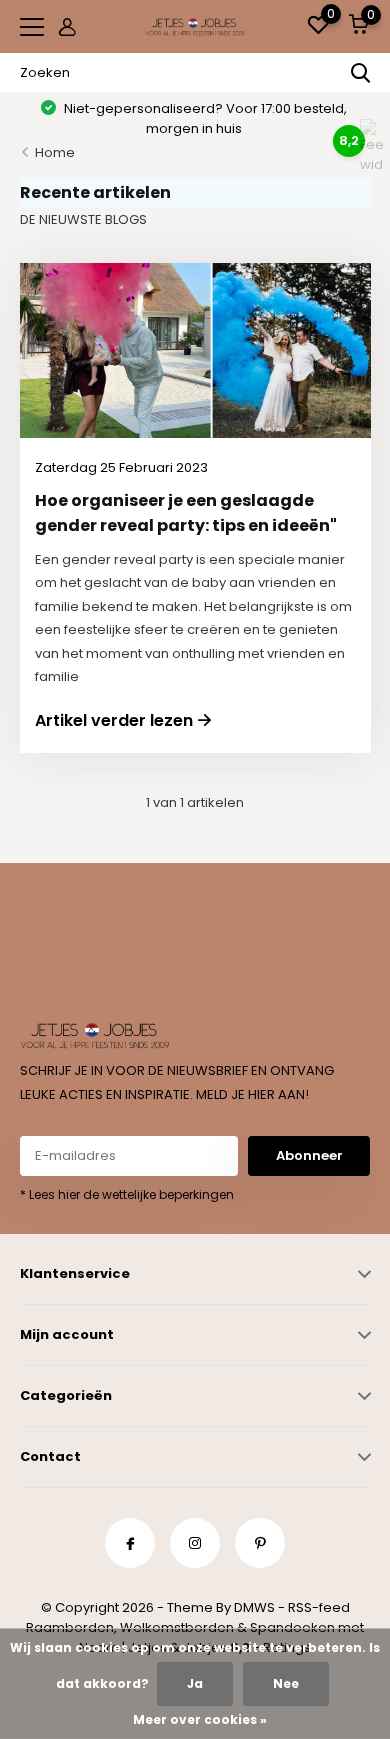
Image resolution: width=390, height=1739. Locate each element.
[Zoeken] (361, 73)
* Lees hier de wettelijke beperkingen (127, 1194)
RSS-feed (319, 1607)
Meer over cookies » (200, 1719)
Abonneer (309, 1155)
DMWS (254, 1607)
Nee (286, 1683)
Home (55, 152)
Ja (195, 1683)
